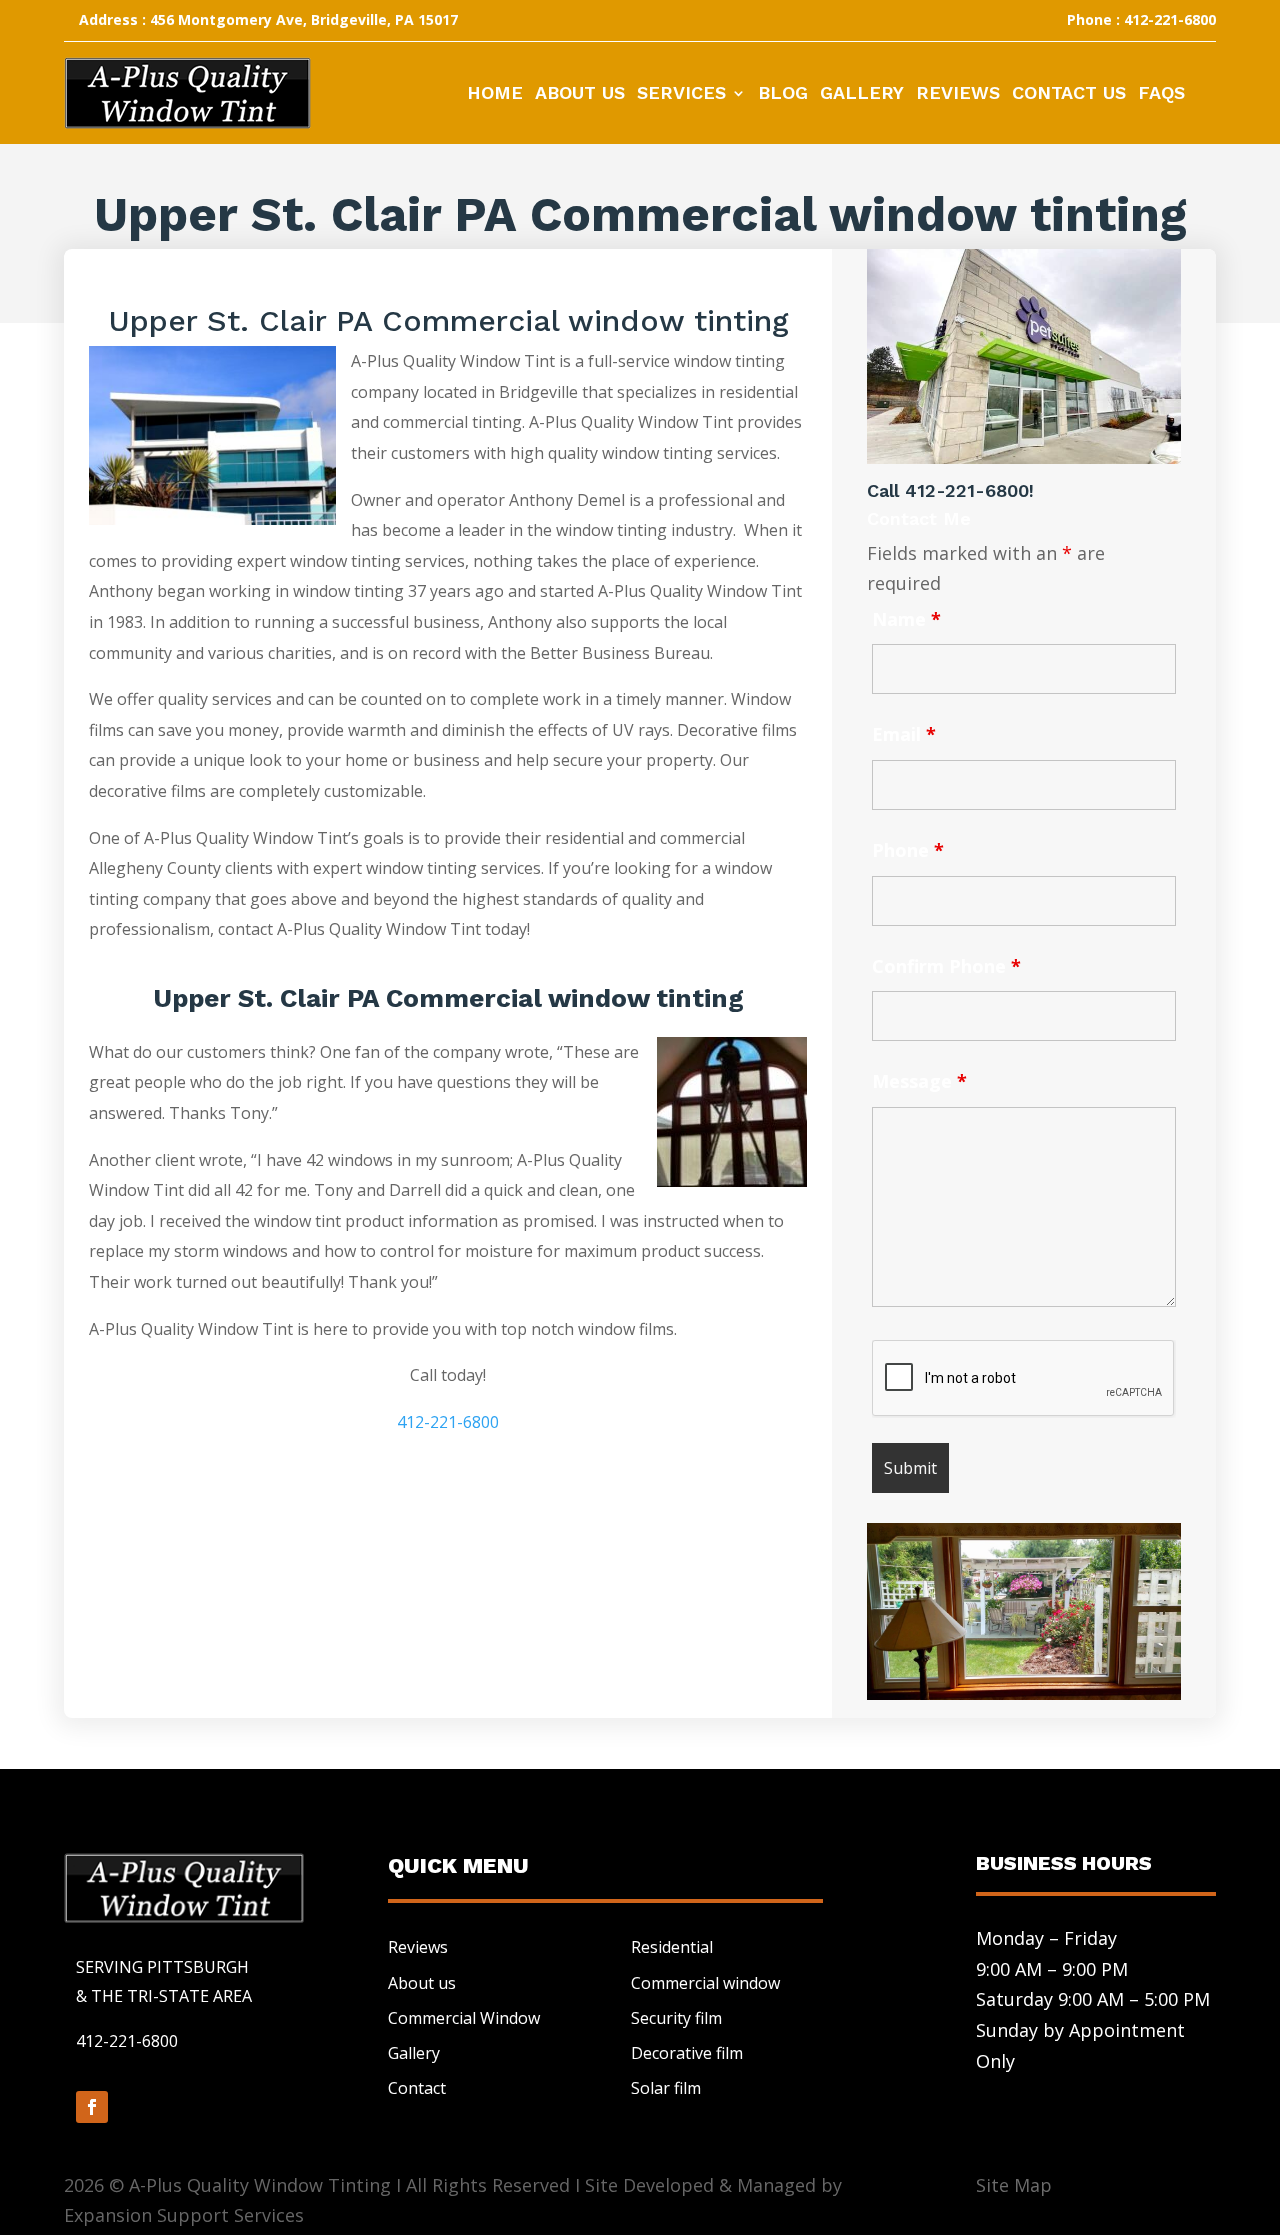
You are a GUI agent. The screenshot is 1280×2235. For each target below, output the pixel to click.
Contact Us (1069, 94)
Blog (783, 94)
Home (495, 94)
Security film (676, 2018)
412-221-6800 (448, 1422)
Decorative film (687, 2053)
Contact (417, 2088)
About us (422, 1983)
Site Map (1014, 2185)
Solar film (666, 2088)
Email (904, 734)
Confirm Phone (946, 966)
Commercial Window (464, 2018)
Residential (672, 1947)
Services (681, 94)
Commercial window (705, 1983)
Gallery (862, 94)
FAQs (1161, 94)
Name (906, 619)
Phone (908, 850)
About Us (580, 94)
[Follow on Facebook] (92, 2107)
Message (919, 1081)
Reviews (958, 94)
